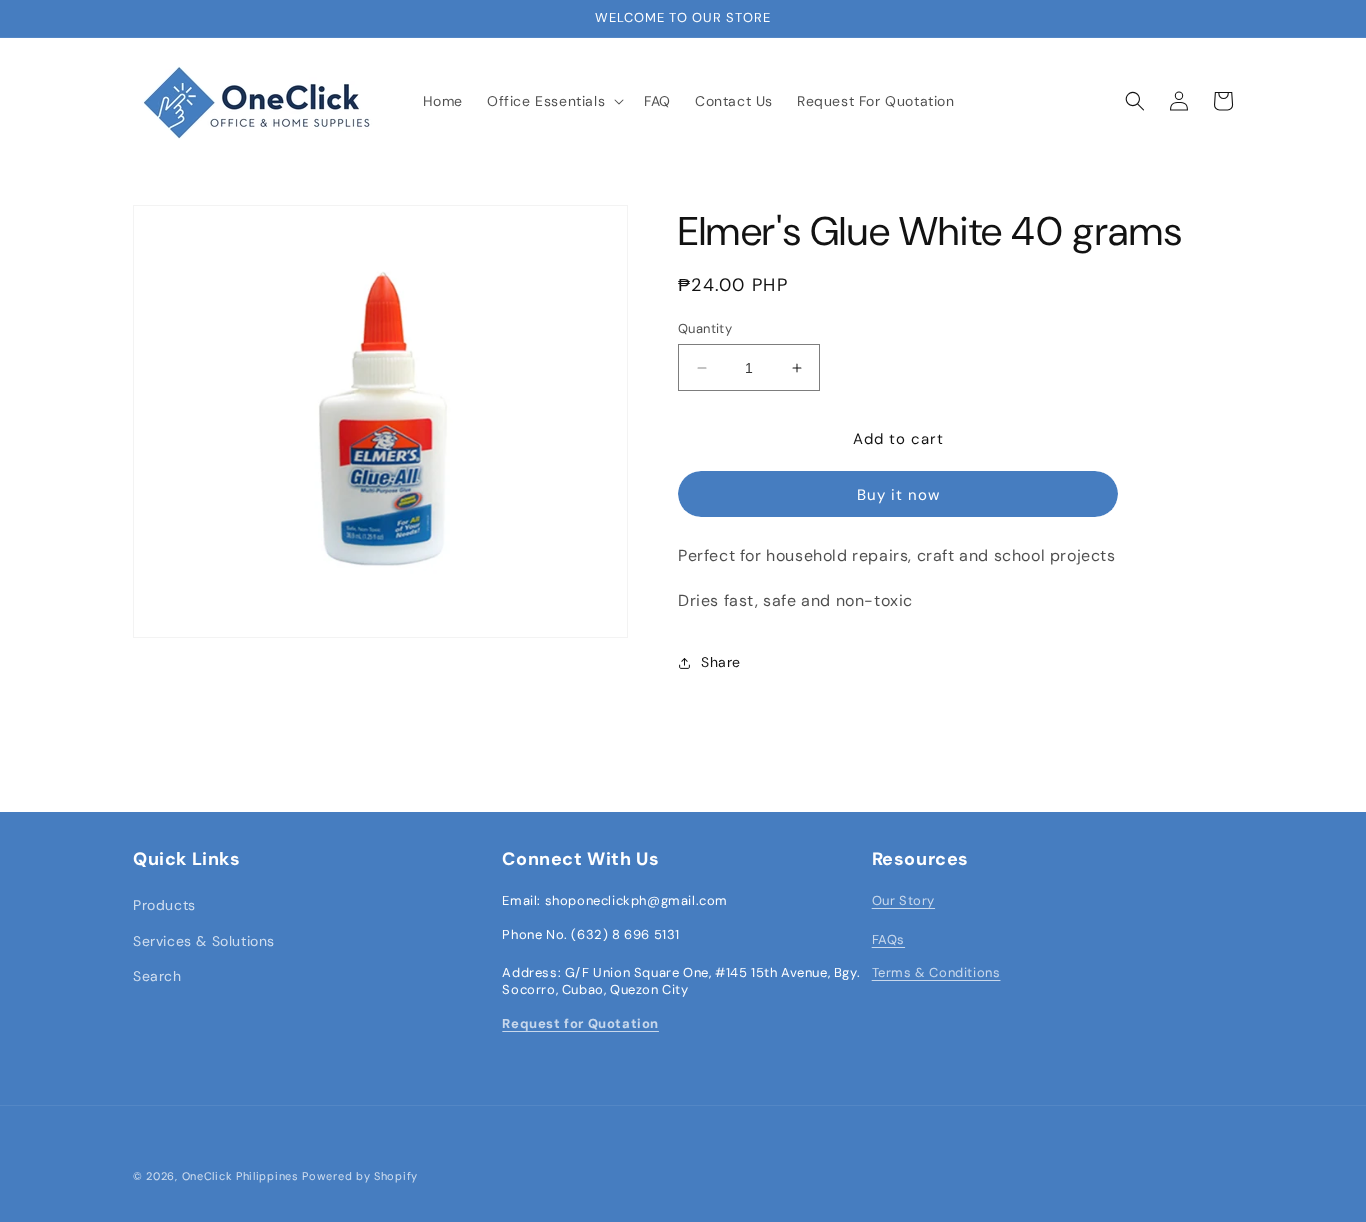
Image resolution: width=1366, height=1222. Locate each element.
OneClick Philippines (240, 1176)
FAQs (888, 939)
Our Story (903, 900)
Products (164, 905)
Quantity (705, 328)
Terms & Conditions (936, 972)
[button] (553, 101)
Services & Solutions (204, 941)
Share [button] (721, 662)
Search (157, 976)
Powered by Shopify (360, 1176)
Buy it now (898, 495)
